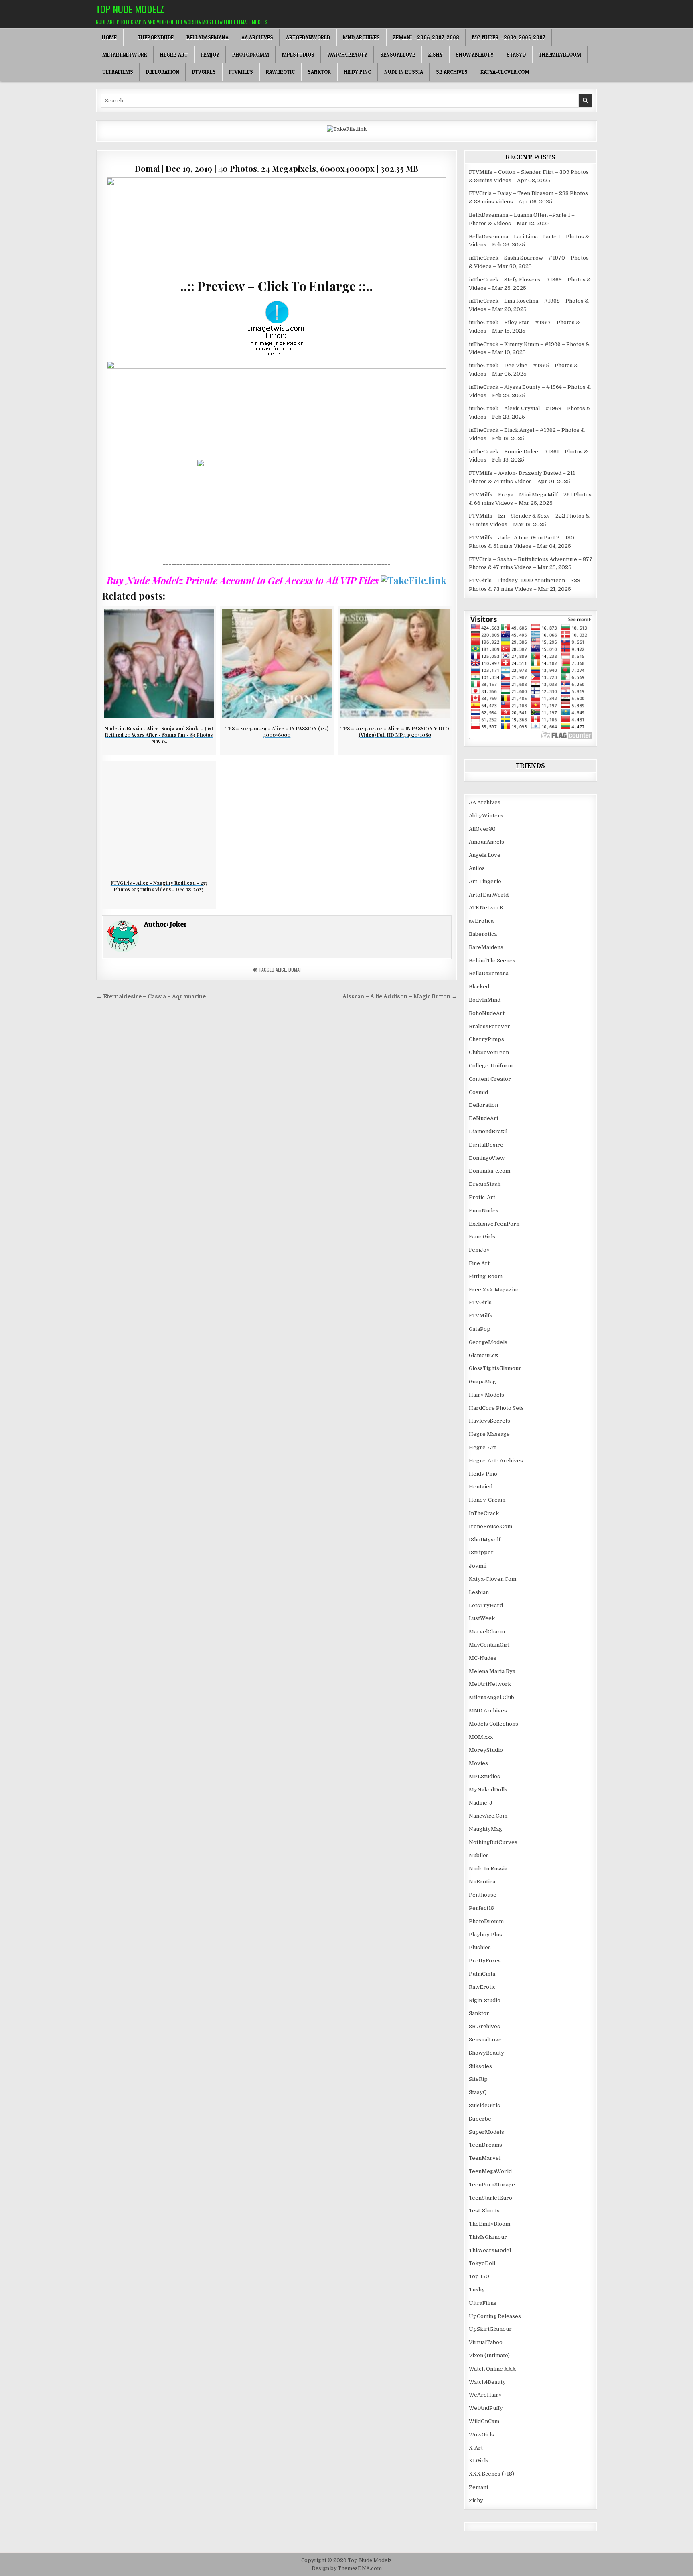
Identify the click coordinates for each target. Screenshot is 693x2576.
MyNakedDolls (488, 1790)
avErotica (481, 921)
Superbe (480, 2119)
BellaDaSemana (208, 37)
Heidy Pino (358, 72)
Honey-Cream (487, 1500)
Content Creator (490, 1079)
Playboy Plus (485, 1935)
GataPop (480, 1329)
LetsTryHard (486, 1605)
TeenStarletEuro (490, 2198)
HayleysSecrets (489, 1421)
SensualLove (398, 55)
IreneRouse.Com (490, 1526)
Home (109, 37)
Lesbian (479, 1592)
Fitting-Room (486, 1276)
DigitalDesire (486, 1145)
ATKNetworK (486, 908)
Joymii (478, 1566)
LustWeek (482, 1618)
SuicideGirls (484, 2105)
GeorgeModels (488, 1342)
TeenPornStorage (492, 2185)
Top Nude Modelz (130, 9)
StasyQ (516, 55)
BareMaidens (486, 947)
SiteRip (478, 2079)
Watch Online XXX (492, 2369)
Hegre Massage (489, 1434)
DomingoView (487, 1158)
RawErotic (280, 72)
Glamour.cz (483, 1355)
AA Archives (257, 37)
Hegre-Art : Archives (496, 1461)
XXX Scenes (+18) (491, 2474)
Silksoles (480, 2066)
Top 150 (479, 2276)
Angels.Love (485, 855)
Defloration (163, 72)
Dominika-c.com (489, 1171)
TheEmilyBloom (560, 55)
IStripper (481, 1552)
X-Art (476, 2448)
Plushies (480, 1947)
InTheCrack (484, 1513)
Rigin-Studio (485, 2000)
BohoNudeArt (487, 1013)
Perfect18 (481, 1908)
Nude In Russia (404, 72)
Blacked (479, 987)
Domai (295, 969)
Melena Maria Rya (492, 1671)
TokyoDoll (482, 2263)
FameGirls (482, 1237)
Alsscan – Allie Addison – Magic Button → (400, 997)
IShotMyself (485, 1540)
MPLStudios (298, 55)
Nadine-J (481, 1803)
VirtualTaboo (486, 2342)
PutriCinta (482, 1974)
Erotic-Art (482, 1197)
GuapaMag (482, 1382)
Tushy (477, 2290)
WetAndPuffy (486, 2408)
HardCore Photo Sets (496, 1408)
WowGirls (481, 2435)
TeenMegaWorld (490, 2171)
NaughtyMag (485, 1829)
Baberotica (483, 934)
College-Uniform (491, 1066)
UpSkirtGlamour (490, 2329)
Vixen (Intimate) (489, 2355)
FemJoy (210, 55)
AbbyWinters (486, 816)
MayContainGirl (489, 1645)
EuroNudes (484, 1211)
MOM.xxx (481, 1737)
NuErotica (482, 1882)
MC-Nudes (483, 1658)
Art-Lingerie (485, 881)
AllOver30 (482, 829)
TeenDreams (485, 2145)
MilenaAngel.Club (491, 1697)
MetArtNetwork (125, 55)
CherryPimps (486, 1039)
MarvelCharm (487, 1632)
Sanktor (319, 72)
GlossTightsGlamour (495, 1368)
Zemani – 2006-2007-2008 (426, 37)
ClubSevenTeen (489, 1052)
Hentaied (481, 1487)
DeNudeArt (484, 1118)
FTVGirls (204, 72)
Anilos (477, 868)
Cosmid (478, 1092)
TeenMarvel (485, 2158)
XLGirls (479, 2461)
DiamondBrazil (488, 1131)
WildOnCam (484, 2421)
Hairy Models (486, 1395)
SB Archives (452, 72)
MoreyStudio (486, 1750)
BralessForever (489, 1026)
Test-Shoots (484, 2211)
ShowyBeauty (475, 55)
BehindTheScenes (492, 961)
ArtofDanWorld (308, 37)
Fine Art (479, 1263)
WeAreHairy (485, 2395)
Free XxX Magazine (494, 1290)
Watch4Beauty (347, 55)
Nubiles (479, 1855)
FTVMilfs (241, 72)
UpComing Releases (495, 2316)
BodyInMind (485, 1000)
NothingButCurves (493, 1842)
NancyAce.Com (488, 1816)
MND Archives (361, 37)
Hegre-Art (174, 55)
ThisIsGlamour (488, 2237)
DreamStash (485, 1184)
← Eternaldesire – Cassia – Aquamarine (151, 997)
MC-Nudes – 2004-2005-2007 (509, 37)
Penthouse (483, 1895)
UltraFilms (118, 72)
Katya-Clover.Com (505, 72)
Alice (281, 969)
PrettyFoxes (485, 1961)
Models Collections (493, 1724)
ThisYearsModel (490, 2250)
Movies (478, 1763)
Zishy (435, 55)
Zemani (478, 2487)
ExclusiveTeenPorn (494, 1224)
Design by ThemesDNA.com (347, 2568)
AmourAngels (486, 842)
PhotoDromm (251, 55)
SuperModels (486, 2132)
